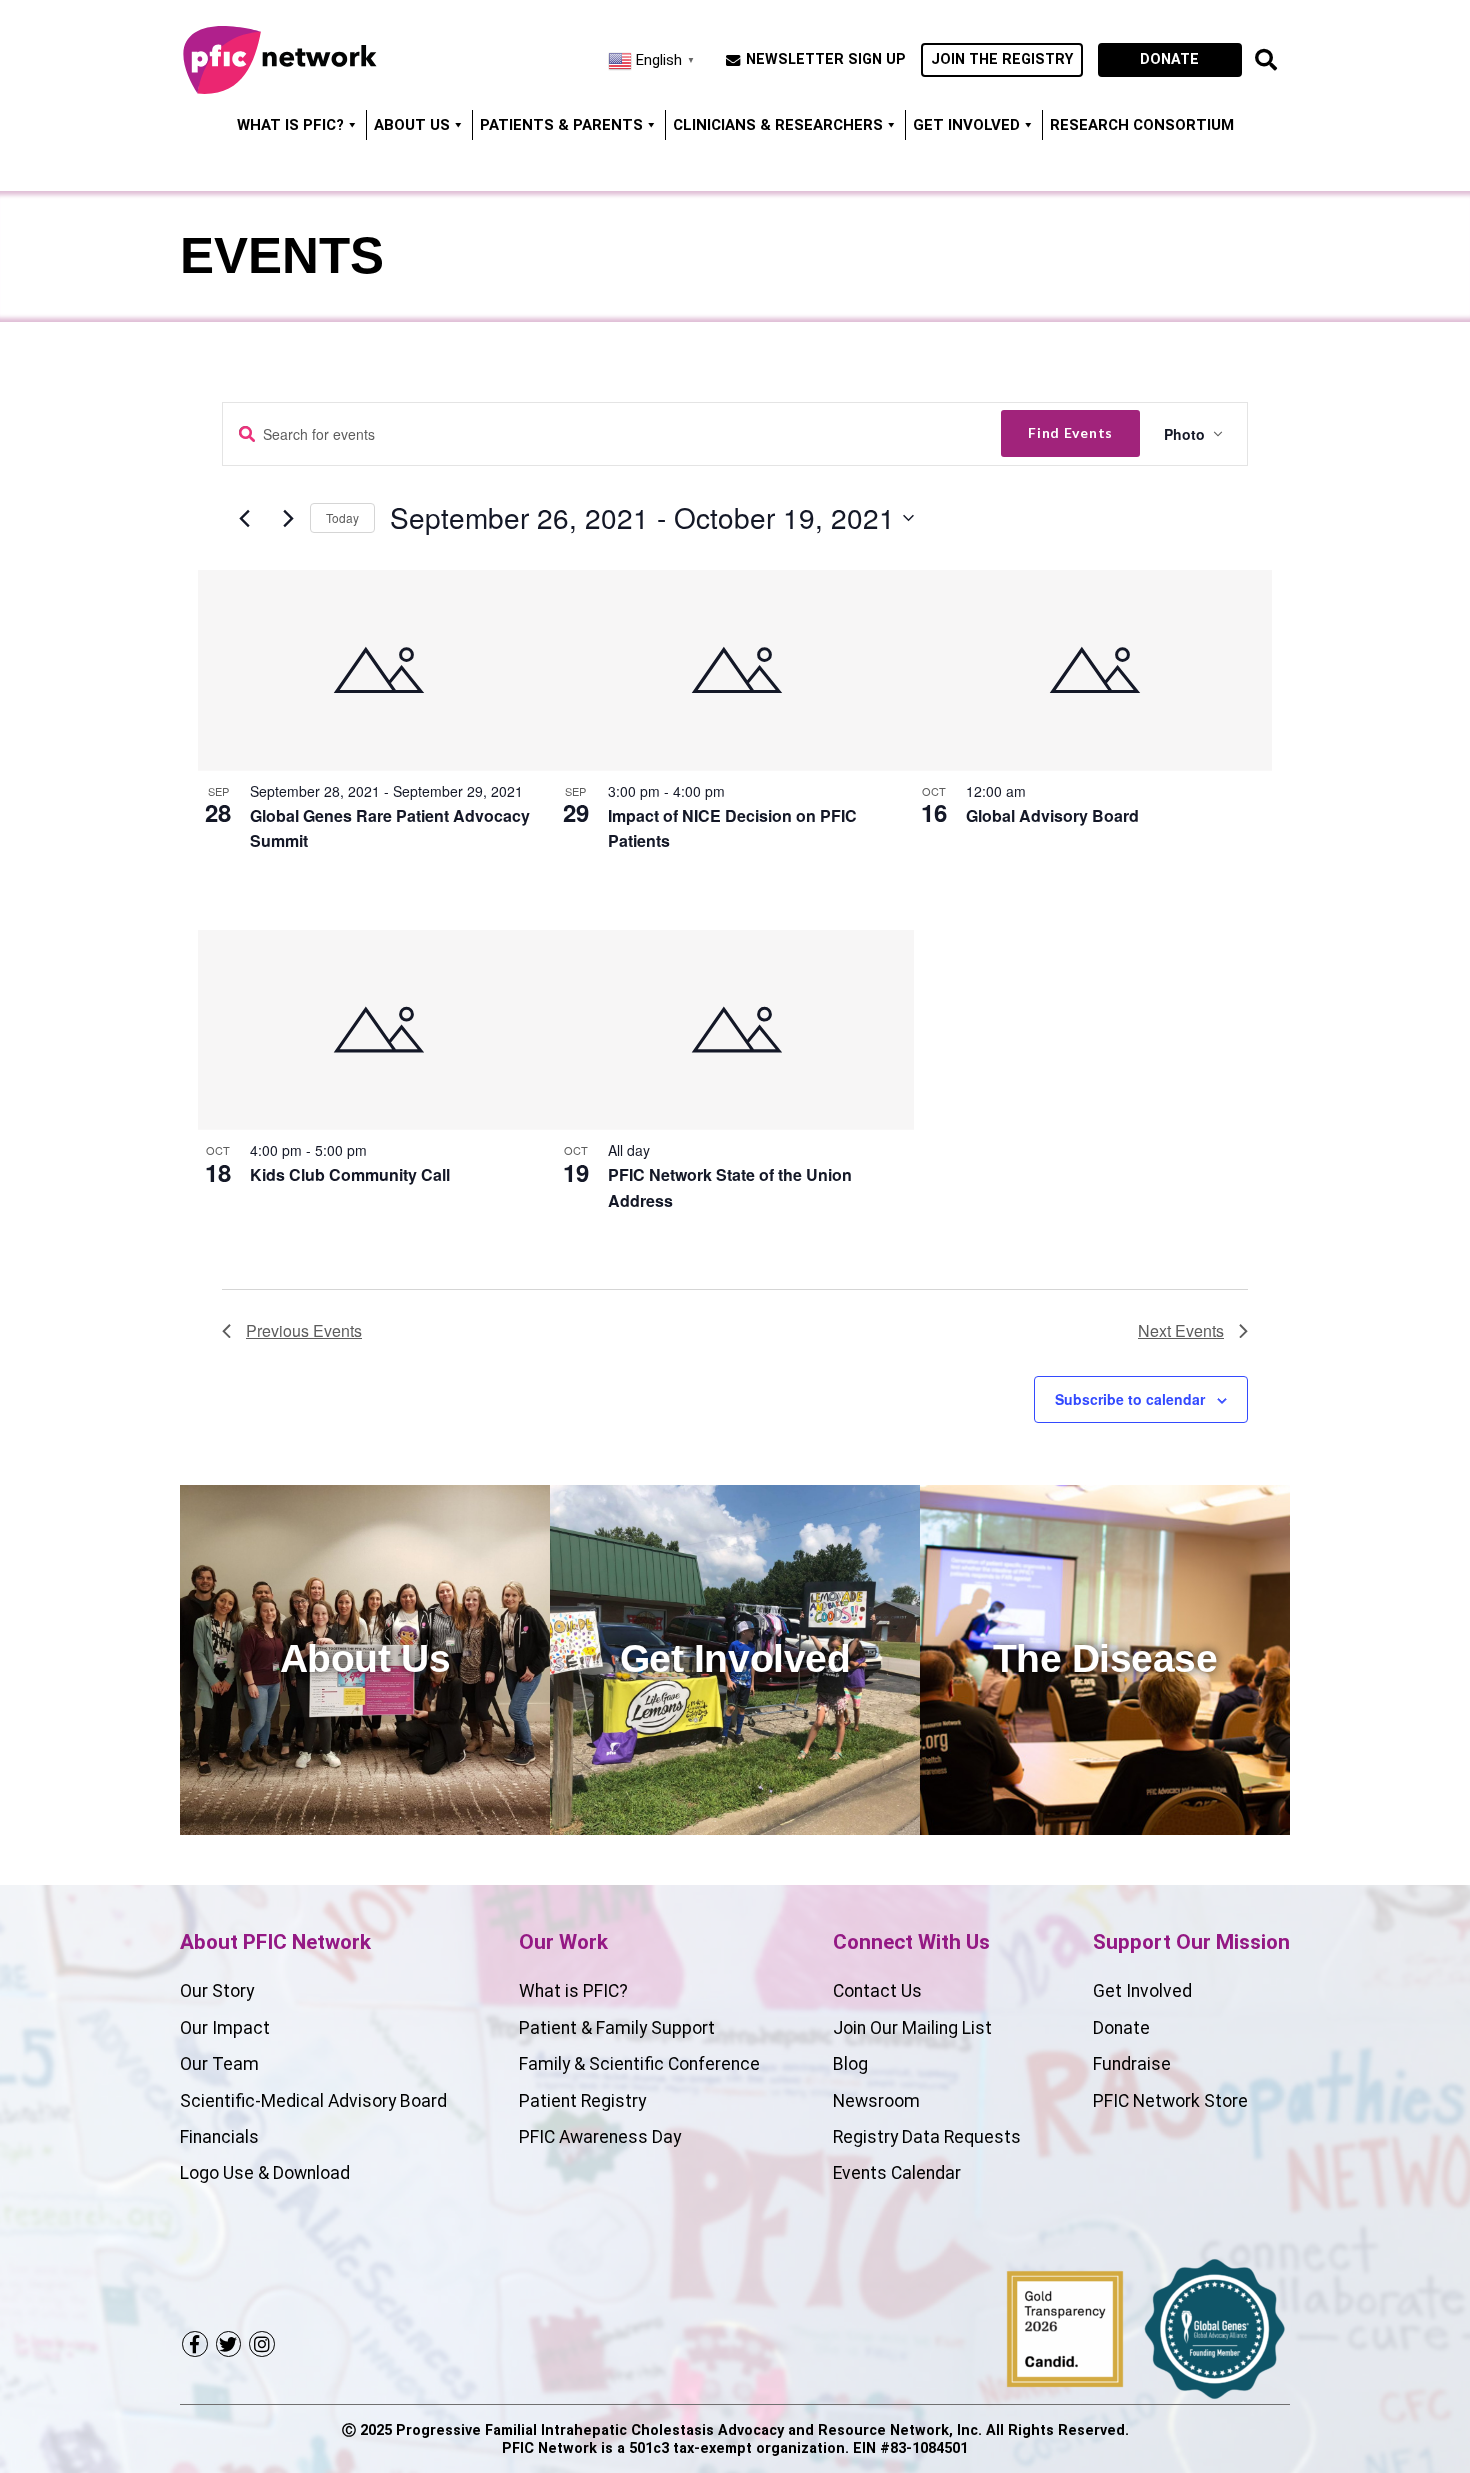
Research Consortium (1142, 125)
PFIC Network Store (1170, 2101)
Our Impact (225, 2028)
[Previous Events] (244, 518)
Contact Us (877, 1991)
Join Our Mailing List (912, 2028)
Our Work (563, 1942)
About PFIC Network (275, 1942)
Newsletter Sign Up (826, 60)
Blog (850, 2064)
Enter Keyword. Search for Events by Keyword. (247, 434)
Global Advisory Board (1052, 815)
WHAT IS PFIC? (290, 125)
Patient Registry (582, 2101)
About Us (412, 125)
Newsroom (876, 2101)
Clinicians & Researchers (778, 125)
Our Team (219, 2064)
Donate (1169, 59)
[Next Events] (288, 518)
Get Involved (966, 125)
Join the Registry (1002, 59)
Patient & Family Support (617, 2028)
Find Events (1070, 432)
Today (342, 517)
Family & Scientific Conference (639, 2064)
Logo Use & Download (265, 2173)
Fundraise (1132, 2064)
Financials (219, 2137)
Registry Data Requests (927, 2137)
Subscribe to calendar (1130, 1399)
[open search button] (1266, 60)
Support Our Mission (1191, 1942)
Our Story (217, 1991)
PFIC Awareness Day (600, 2137)
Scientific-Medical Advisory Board (313, 2101)
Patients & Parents (561, 125)
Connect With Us (911, 1942)
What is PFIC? (573, 1991)
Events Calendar (897, 2173)
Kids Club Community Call (350, 1174)
